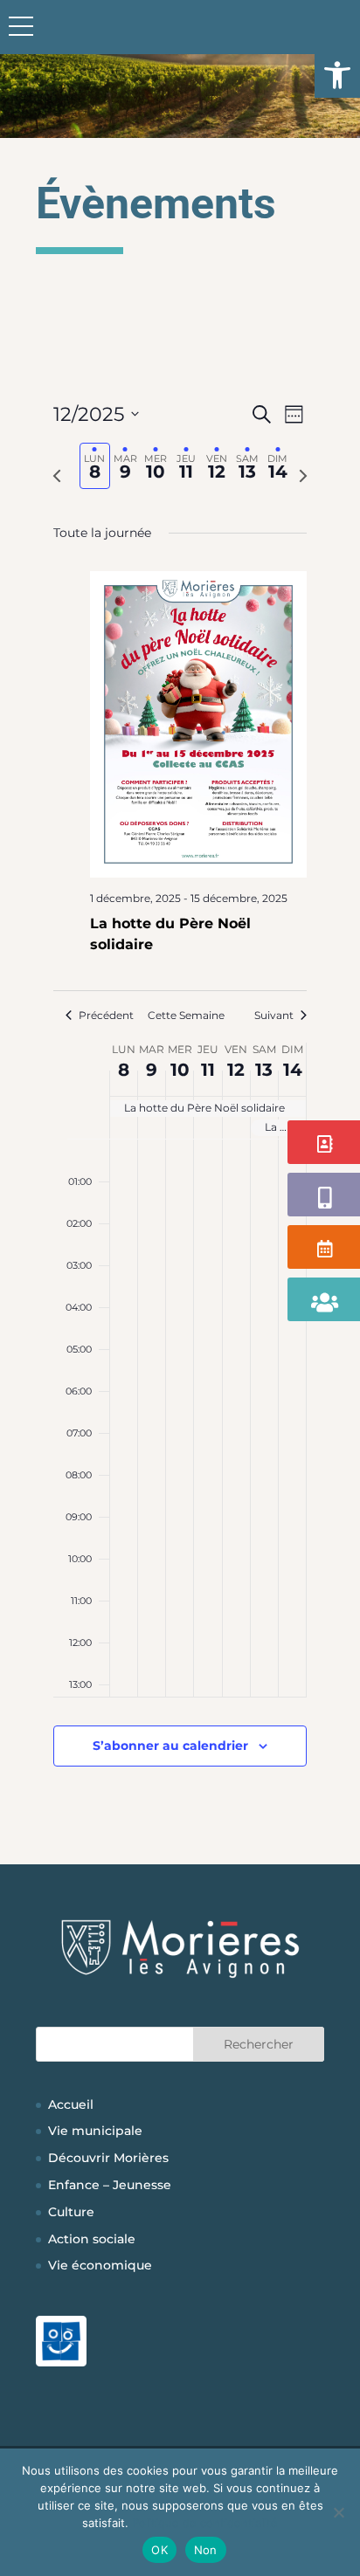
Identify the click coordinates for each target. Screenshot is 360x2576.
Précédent (106, 1015)
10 (180, 1070)
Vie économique (100, 2265)
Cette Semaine (186, 1015)
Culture (71, 2212)
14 (293, 1070)
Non (206, 2550)
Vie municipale (95, 2131)
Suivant (274, 1015)
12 (236, 1070)
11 (208, 1070)
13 (264, 1070)
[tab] (95, 466)
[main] (180, 1104)
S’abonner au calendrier (170, 1746)
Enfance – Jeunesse (110, 2185)
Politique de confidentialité (205, 2523)
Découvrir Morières (108, 2158)
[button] (337, 75)
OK (159, 2550)
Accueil (71, 2104)
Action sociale (92, 2239)
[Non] (338, 2512)
